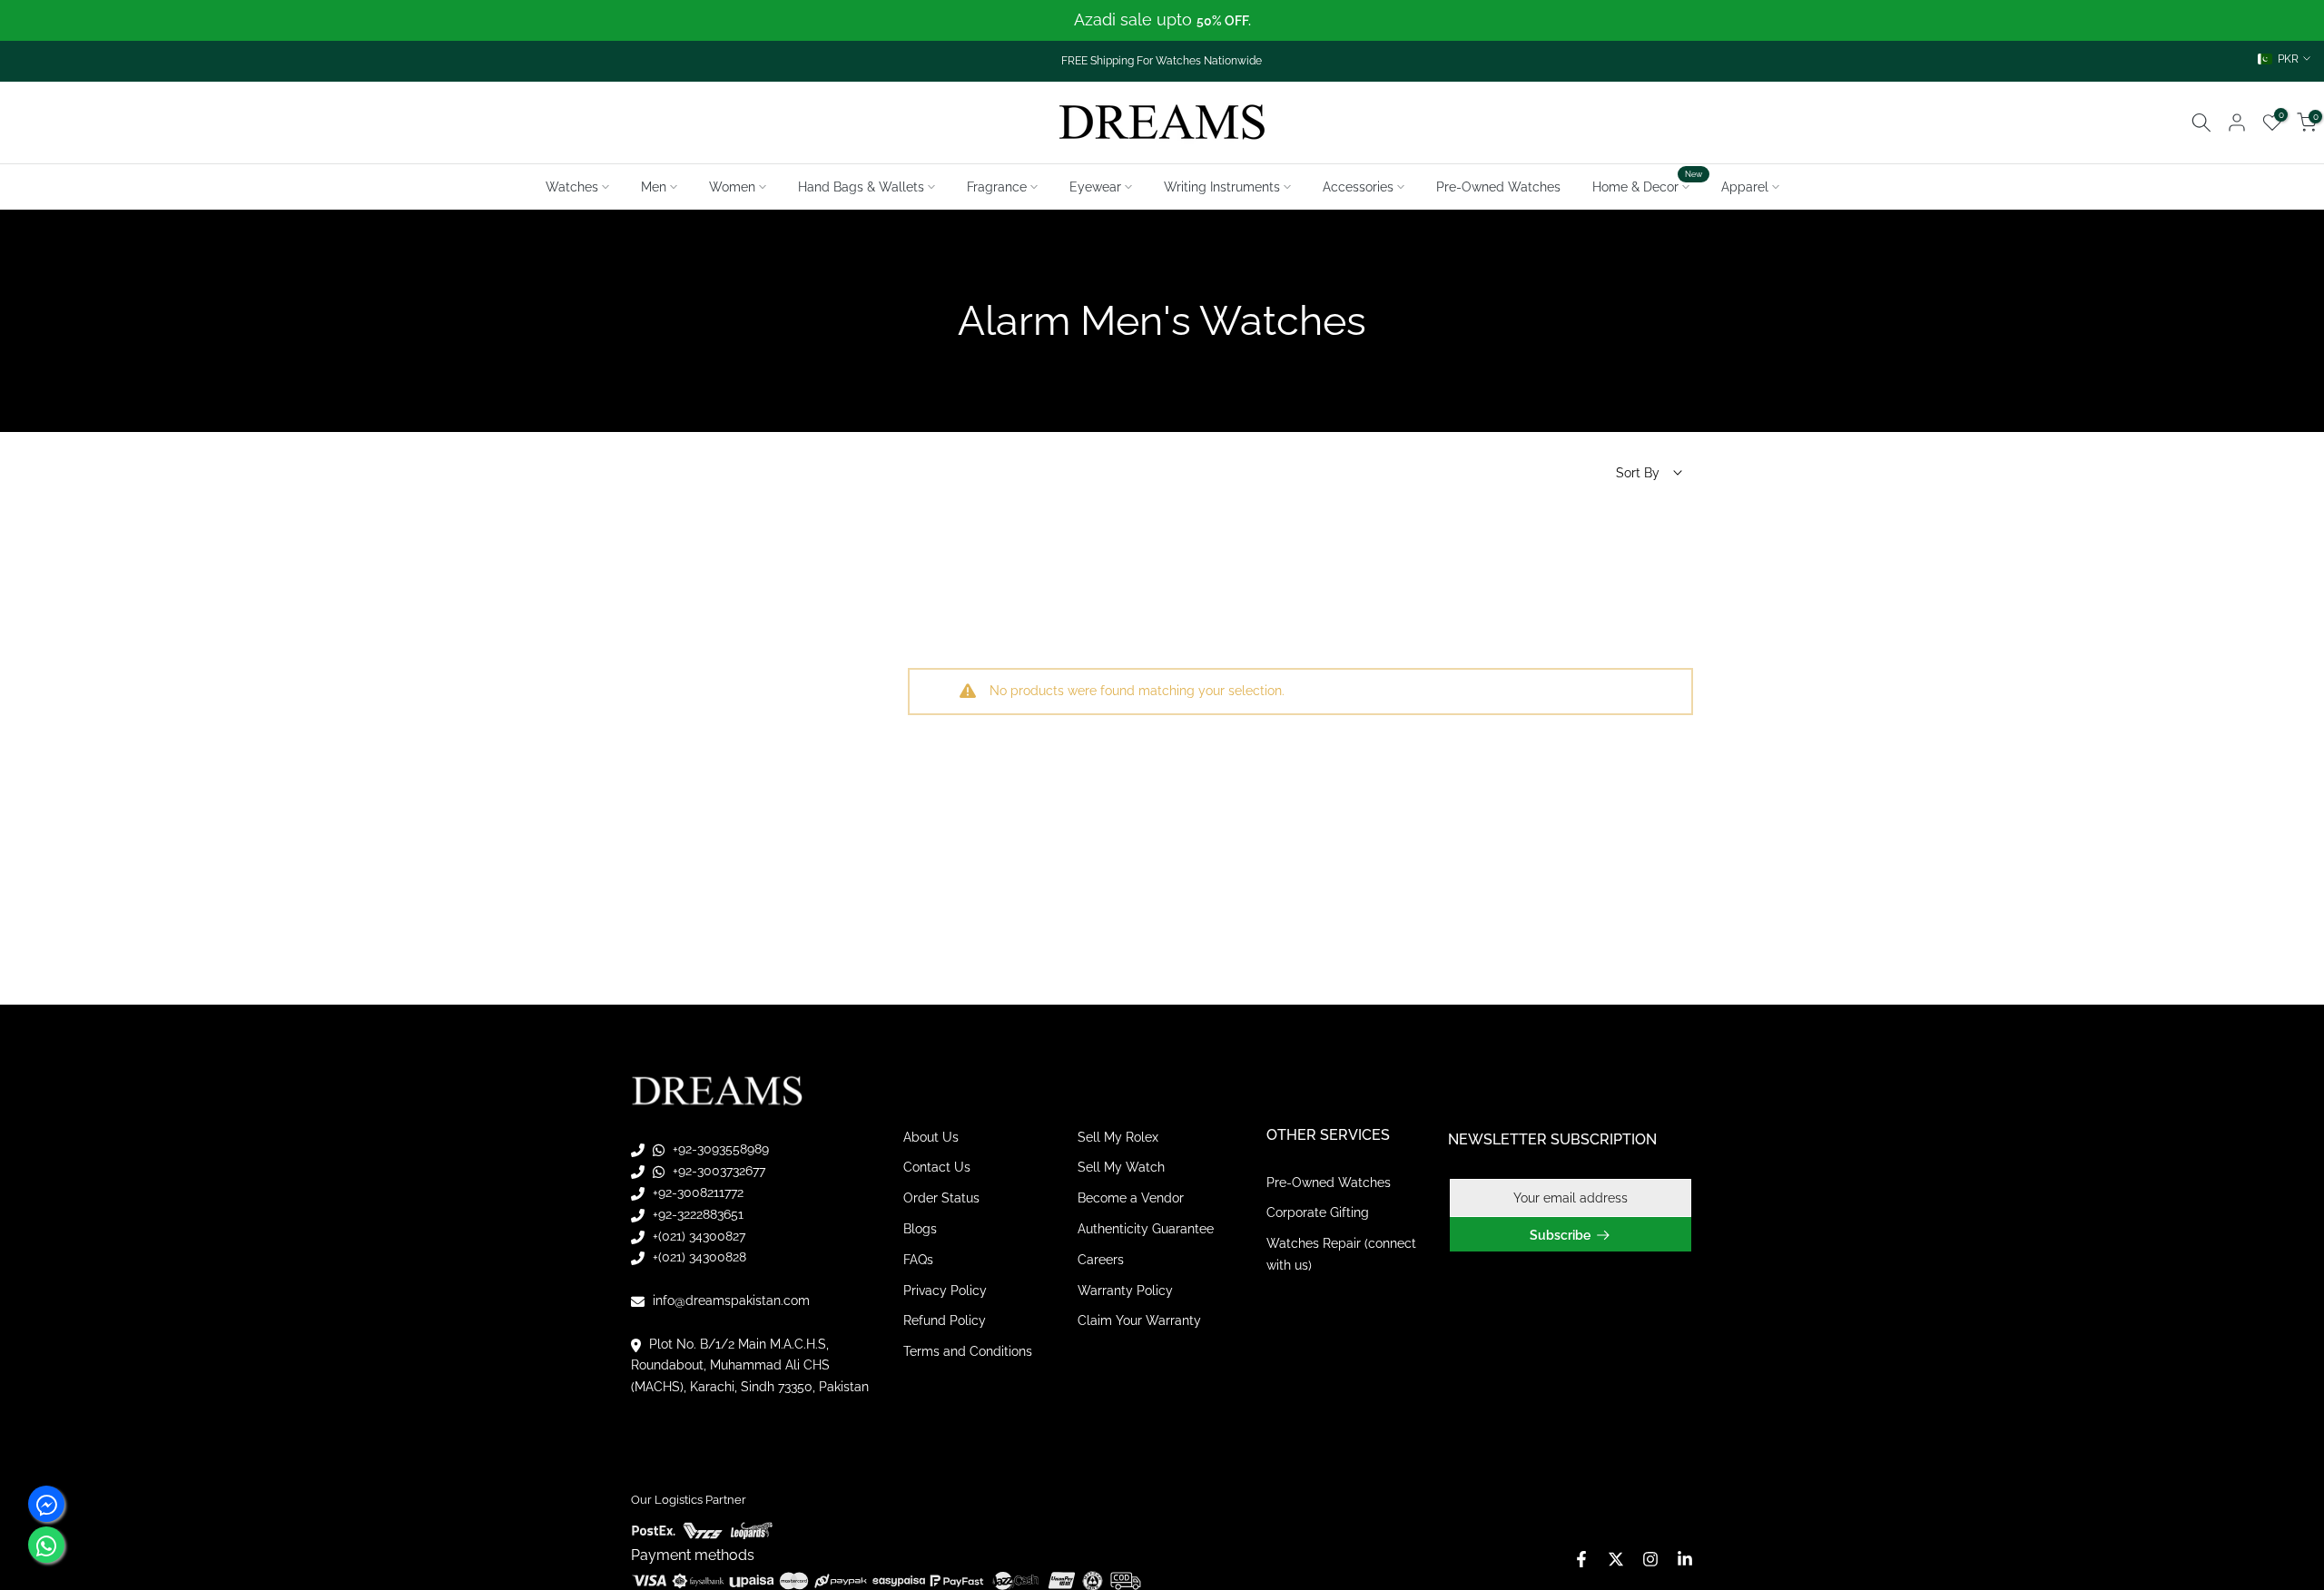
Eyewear (1095, 187)
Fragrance (997, 187)
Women (732, 187)
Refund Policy (945, 1321)
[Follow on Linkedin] (1685, 1559)
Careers (1101, 1260)
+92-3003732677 (717, 1172)
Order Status (941, 1199)
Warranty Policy (1125, 1291)
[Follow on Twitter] (1616, 1559)
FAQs (918, 1260)
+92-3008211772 (696, 1192)
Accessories (1358, 187)
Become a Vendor (1131, 1199)
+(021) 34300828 (698, 1258)
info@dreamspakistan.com (729, 1300)
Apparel (1745, 187)
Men (654, 187)
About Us (931, 1137)
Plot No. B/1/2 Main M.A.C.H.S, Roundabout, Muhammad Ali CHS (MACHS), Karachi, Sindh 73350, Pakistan (750, 1366)
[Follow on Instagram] (1650, 1559)
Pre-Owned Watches (1498, 187)
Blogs (920, 1229)
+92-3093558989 (719, 1150)
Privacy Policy (945, 1291)
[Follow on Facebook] (1581, 1559)
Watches (572, 187)
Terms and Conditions (968, 1352)
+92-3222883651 (696, 1214)
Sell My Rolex (1118, 1137)
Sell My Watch (1121, 1168)
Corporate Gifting (1318, 1213)
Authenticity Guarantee (1146, 1229)
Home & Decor (1648, 185)
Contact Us (937, 1168)
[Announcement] (1162, 20)
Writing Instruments (1222, 187)
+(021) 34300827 (697, 1236)
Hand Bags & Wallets (861, 187)
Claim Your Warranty (1139, 1321)
